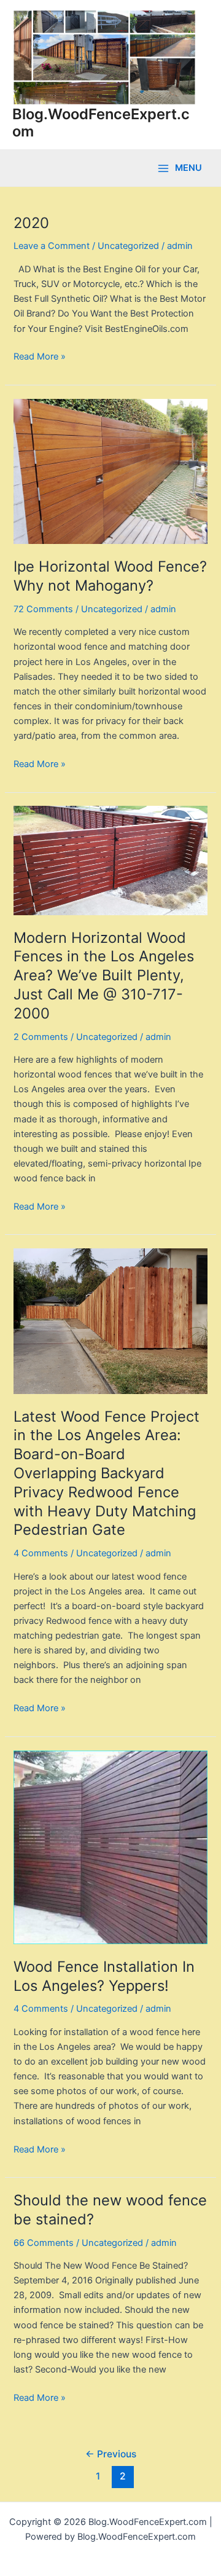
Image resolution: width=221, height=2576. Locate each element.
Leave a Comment (52, 246)
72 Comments (43, 609)
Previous (111, 2454)
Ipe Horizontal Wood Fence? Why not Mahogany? (110, 576)
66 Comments (44, 2243)
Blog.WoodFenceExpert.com (101, 123)
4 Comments (41, 1553)
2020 (31, 223)
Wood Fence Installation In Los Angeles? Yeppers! (104, 1976)
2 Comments (41, 1037)
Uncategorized (128, 246)
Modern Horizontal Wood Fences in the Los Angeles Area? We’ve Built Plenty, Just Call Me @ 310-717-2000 (104, 975)
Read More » (40, 356)
